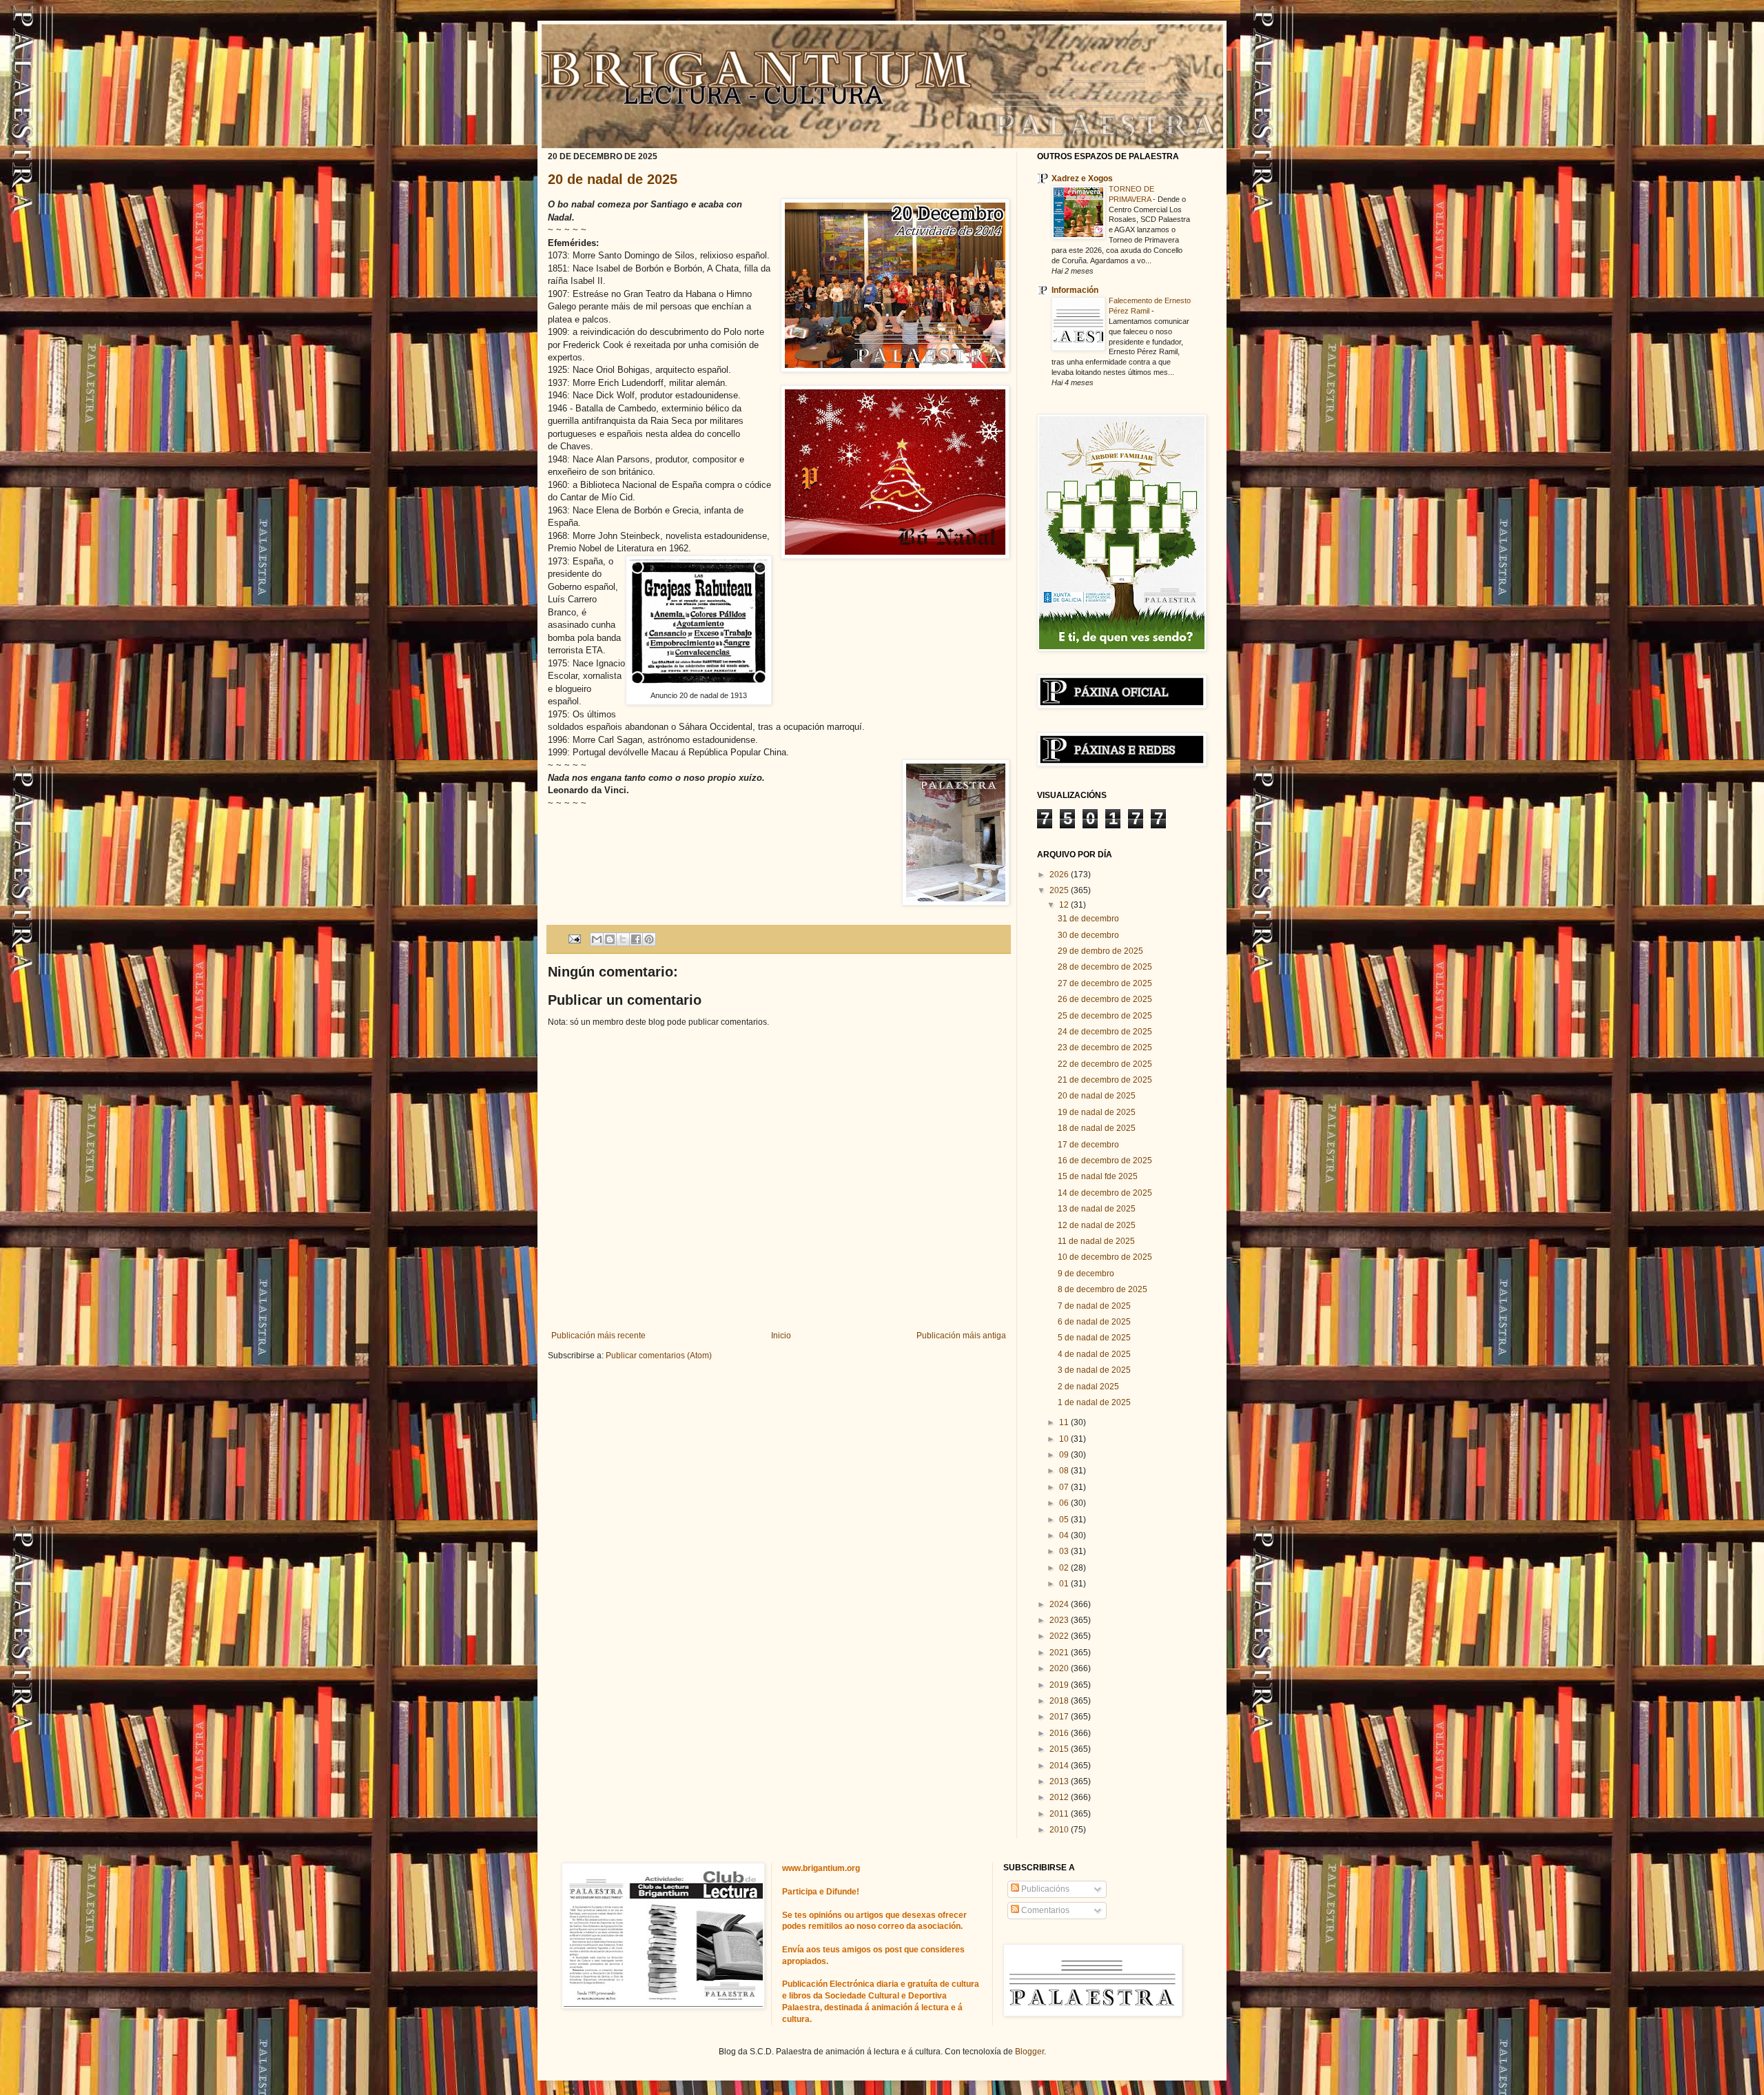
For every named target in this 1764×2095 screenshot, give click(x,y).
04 (1065, 1535)
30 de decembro (1088, 935)
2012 (1060, 1797)
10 (1065, 1439)
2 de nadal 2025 (1088, 1387)
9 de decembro (1086, 1274)
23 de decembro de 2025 (1105, 1047)
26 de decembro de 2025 (1105, 999)
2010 (1060, 1830)
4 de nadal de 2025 (1094, 1354)
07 (1065, 1487)
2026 (1060, 875)
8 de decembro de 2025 (1102, 1289)
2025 (1060, 890)
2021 (1060, 1653)
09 (1065, 1455)
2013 (1060, 1781)
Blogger (1029, 2052)
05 (1065, 1520)
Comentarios (1044, 1910)
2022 (1060, 1636)
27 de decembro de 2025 (1105, 983)
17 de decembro (1088, 1145)
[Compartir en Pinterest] (649, 939)
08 (1065, 1471)
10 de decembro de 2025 (1105, 1257)
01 (1065, 1584)
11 (1065, 1422)
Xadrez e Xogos (1082, 178)
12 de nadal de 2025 (1097, 1225)
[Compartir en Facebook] (636, 939)
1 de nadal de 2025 (1094, 1402)
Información (1075, 290)
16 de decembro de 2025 (1105, 1161)
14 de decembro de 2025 (1105, 1193)
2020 (1060, 1668)
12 (1065, 905)
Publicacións (1044, 1889)
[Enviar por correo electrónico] (597, 939)
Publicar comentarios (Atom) (659, 1356)
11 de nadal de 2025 (1096, 1241)
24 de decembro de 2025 (1105, 1032)
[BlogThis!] (610, 939)
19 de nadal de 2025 (1097, 1112)
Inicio (781, 1336)
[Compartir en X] (623, 939)
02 (1065, 1568)
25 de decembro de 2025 (1105, 1016)
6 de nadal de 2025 (1094, 1322)
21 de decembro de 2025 (1105, 1080)
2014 (1060, 1766)
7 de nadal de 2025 (1094, 1306)
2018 (1060, 1701)
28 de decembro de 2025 (1105, 967)
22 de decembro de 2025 (1105, 1064)
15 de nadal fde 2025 (1098, 1176)
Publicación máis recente (598, 1336)
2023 (1060, 1620)
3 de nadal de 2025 (1094, 1370)
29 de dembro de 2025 (1100, 951)
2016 (1060, 1733)
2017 (1060, 1717)
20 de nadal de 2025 (613, 179)
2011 (1060, 1814)
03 (1065, 1551)
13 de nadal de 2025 (1097, 1209)
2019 (1060, 1685)
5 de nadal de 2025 (1094, 1338)
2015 (1060, 1749)
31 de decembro (1088, 919)
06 (1065, 1503)
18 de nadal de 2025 (1097, 1128)
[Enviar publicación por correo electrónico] (574, 938)
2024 (1060, 1604)
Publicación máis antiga (961, 1336)
